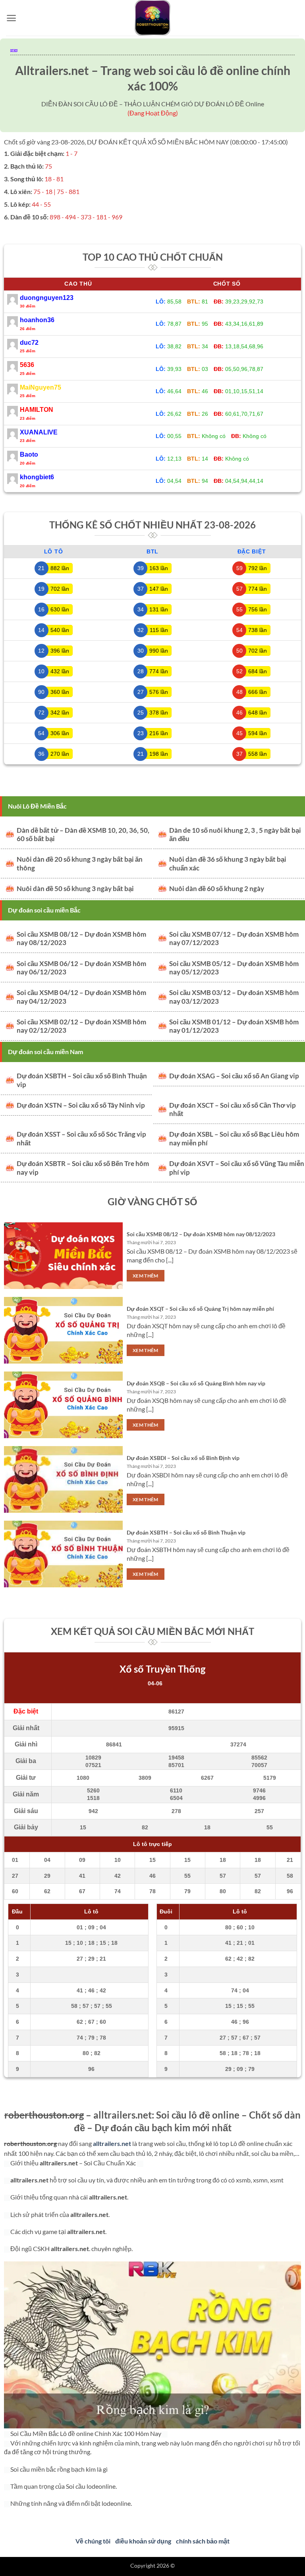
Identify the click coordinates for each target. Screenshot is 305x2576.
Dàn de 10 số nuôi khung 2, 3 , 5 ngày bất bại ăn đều (235, 835)
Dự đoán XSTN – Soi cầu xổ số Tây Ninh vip (81, 1105)
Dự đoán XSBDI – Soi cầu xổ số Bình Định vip (183, 1458)
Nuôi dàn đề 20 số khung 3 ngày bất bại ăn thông (80, 864)
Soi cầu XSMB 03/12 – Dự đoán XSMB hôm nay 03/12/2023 (234, 997)
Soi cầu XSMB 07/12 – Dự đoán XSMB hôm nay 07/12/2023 (234, 939)
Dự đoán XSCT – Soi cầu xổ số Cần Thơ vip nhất (233, 1110)
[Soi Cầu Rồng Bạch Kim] (152, 18)
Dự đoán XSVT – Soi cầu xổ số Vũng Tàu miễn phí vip (237, 1168)
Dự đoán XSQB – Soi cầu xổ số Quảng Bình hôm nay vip (196, 1383)
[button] (11, 18)
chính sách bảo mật (203, 2541)
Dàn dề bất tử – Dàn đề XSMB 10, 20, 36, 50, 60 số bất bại (83, 835)
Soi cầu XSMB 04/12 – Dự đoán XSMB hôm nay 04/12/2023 (81, 997)
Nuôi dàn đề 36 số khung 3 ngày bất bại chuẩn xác (228, 864)
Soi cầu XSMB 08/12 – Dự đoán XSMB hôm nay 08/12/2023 (81, 939)
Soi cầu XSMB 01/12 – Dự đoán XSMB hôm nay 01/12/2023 (234, 1026)
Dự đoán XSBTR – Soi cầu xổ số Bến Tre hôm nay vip (83, 1168)
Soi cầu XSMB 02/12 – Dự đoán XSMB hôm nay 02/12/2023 (81, 1026)
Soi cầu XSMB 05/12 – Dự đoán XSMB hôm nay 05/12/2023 (234, 968)
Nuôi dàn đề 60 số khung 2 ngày (217, 889)
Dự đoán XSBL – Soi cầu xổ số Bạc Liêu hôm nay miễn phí (234, 1139)
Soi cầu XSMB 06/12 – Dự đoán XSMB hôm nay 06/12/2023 (81, 968)
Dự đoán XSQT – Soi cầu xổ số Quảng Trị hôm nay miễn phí (200, 1309)
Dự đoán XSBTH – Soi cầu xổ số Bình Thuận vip (82, 1080)
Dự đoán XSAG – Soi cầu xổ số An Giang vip (234, 1076)
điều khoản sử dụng (143, 2541)
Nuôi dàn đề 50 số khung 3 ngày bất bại (75, 889)
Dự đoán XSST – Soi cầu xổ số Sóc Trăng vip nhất (81, 1139)
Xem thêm (146, 1276)
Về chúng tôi (93, 2541)
